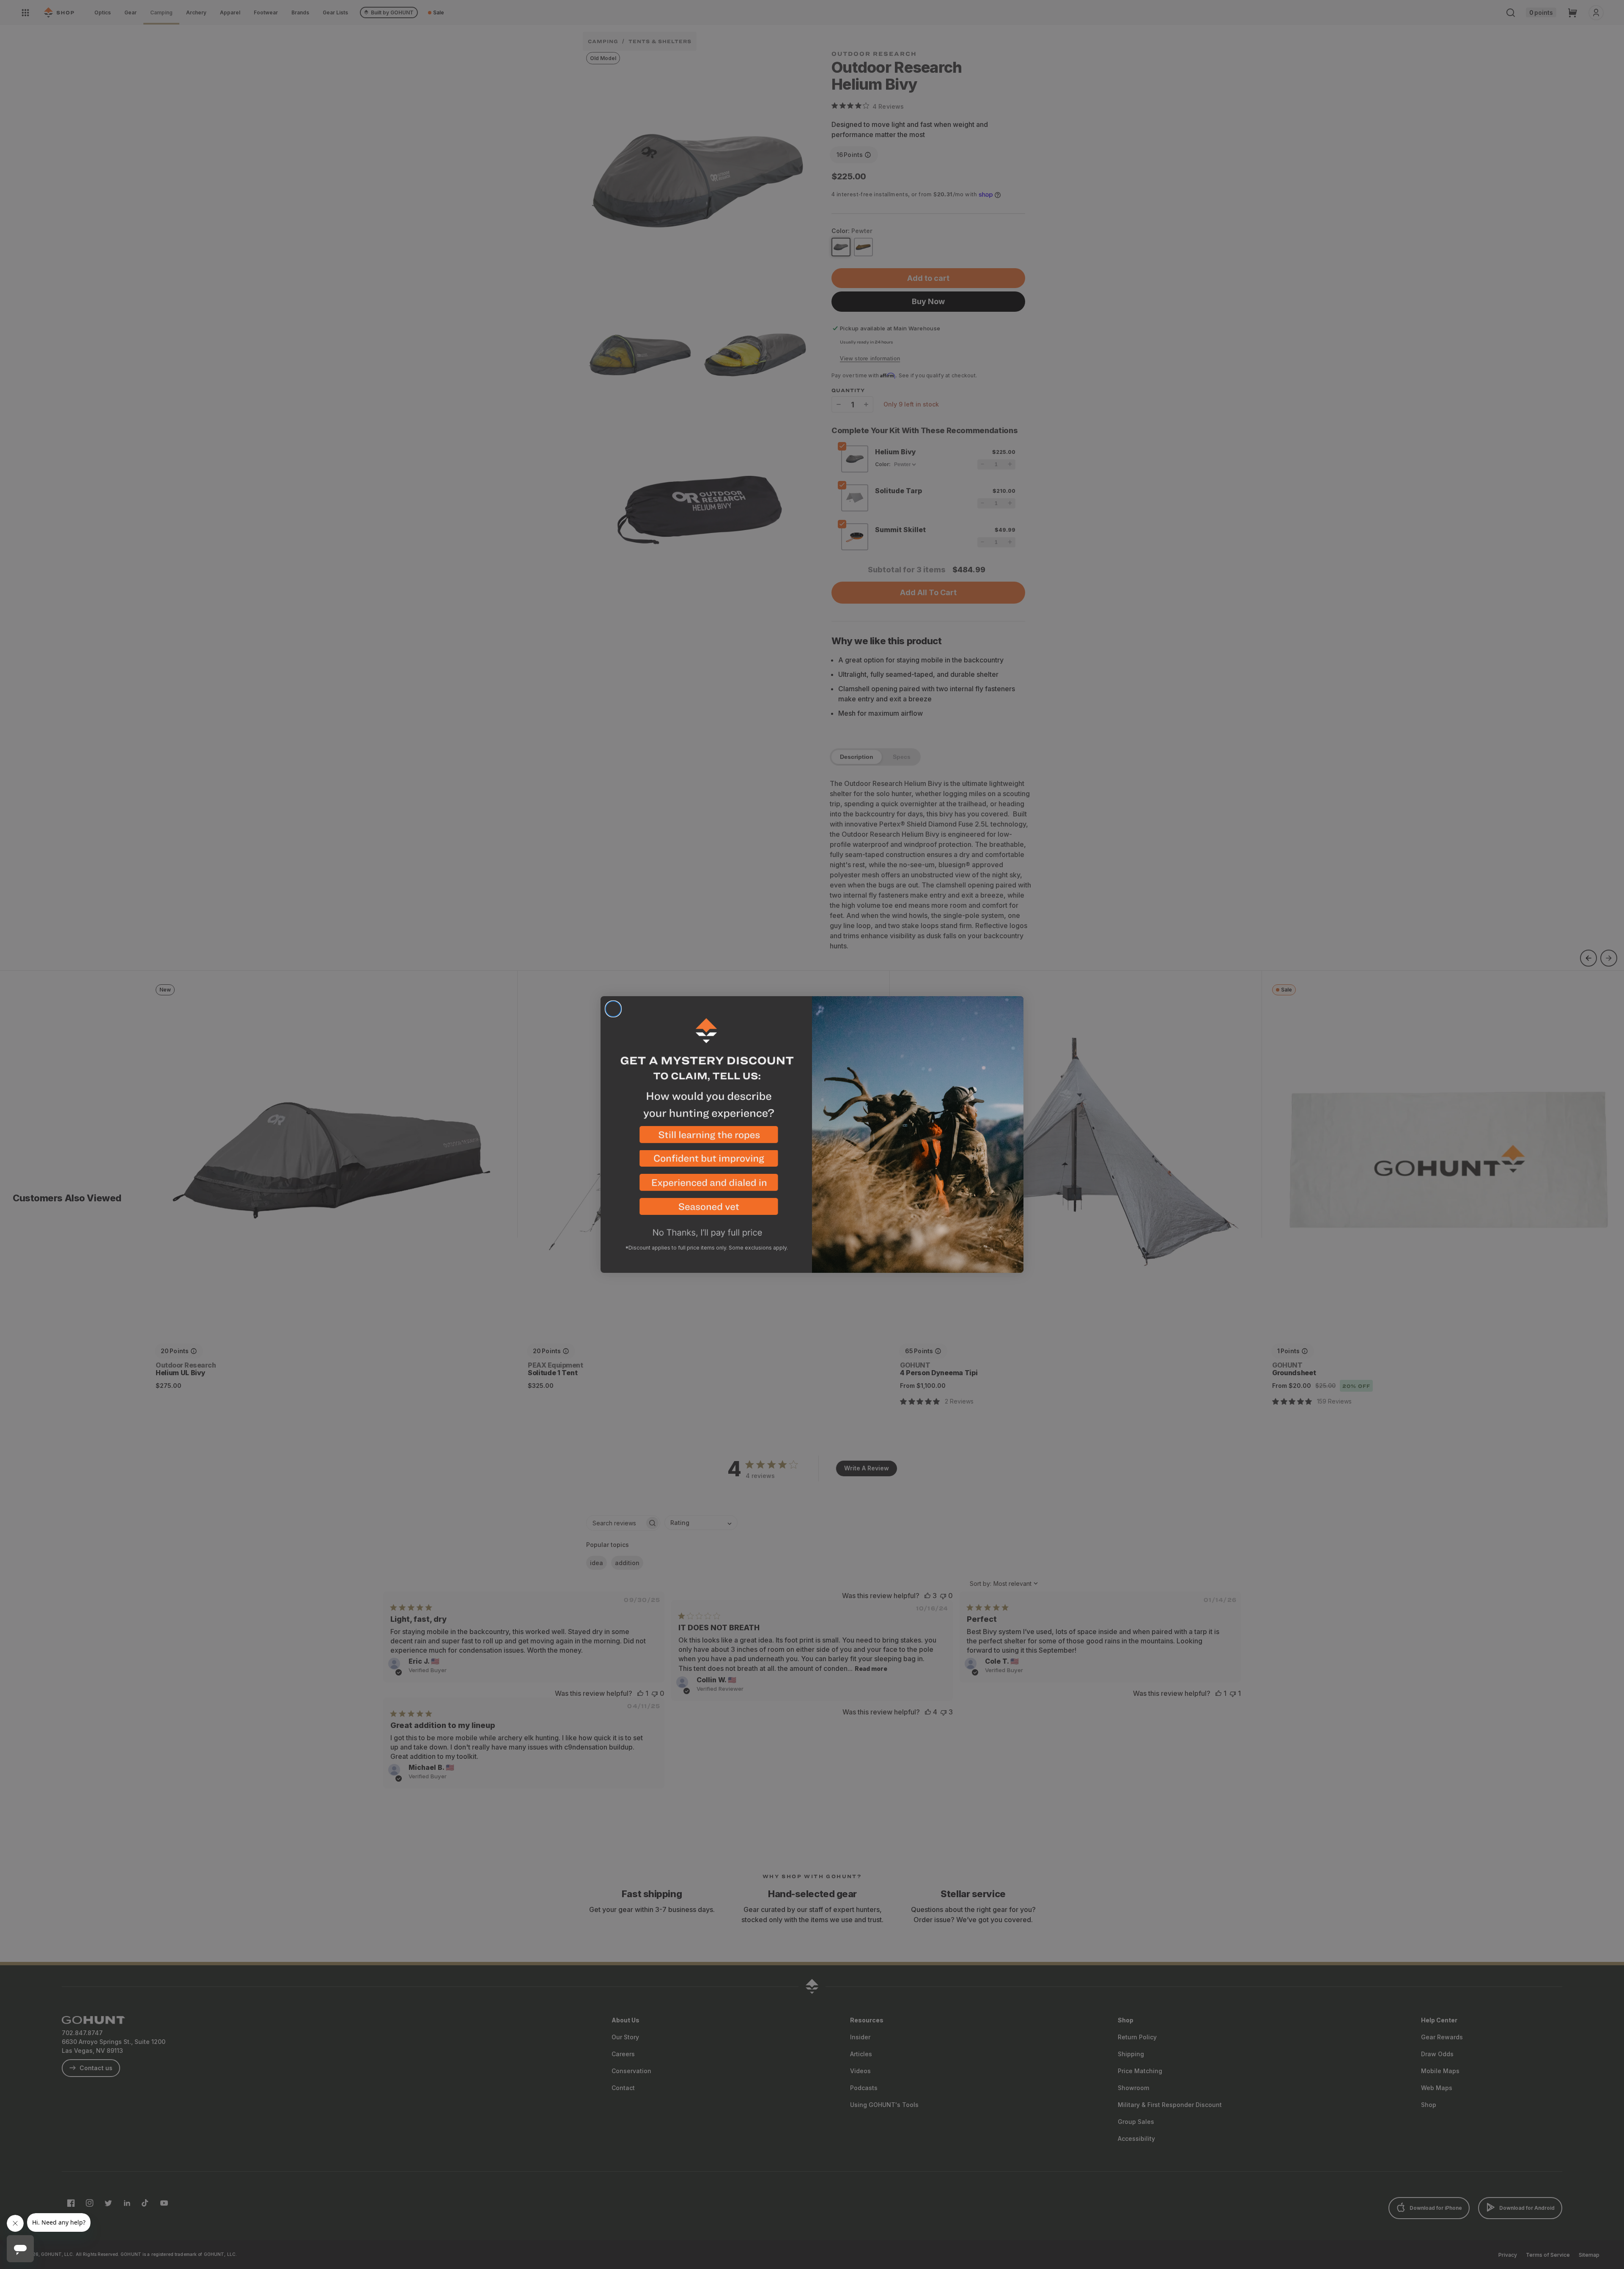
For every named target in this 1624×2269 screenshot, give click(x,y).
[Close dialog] (613, 1009)
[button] (706, 1138)
